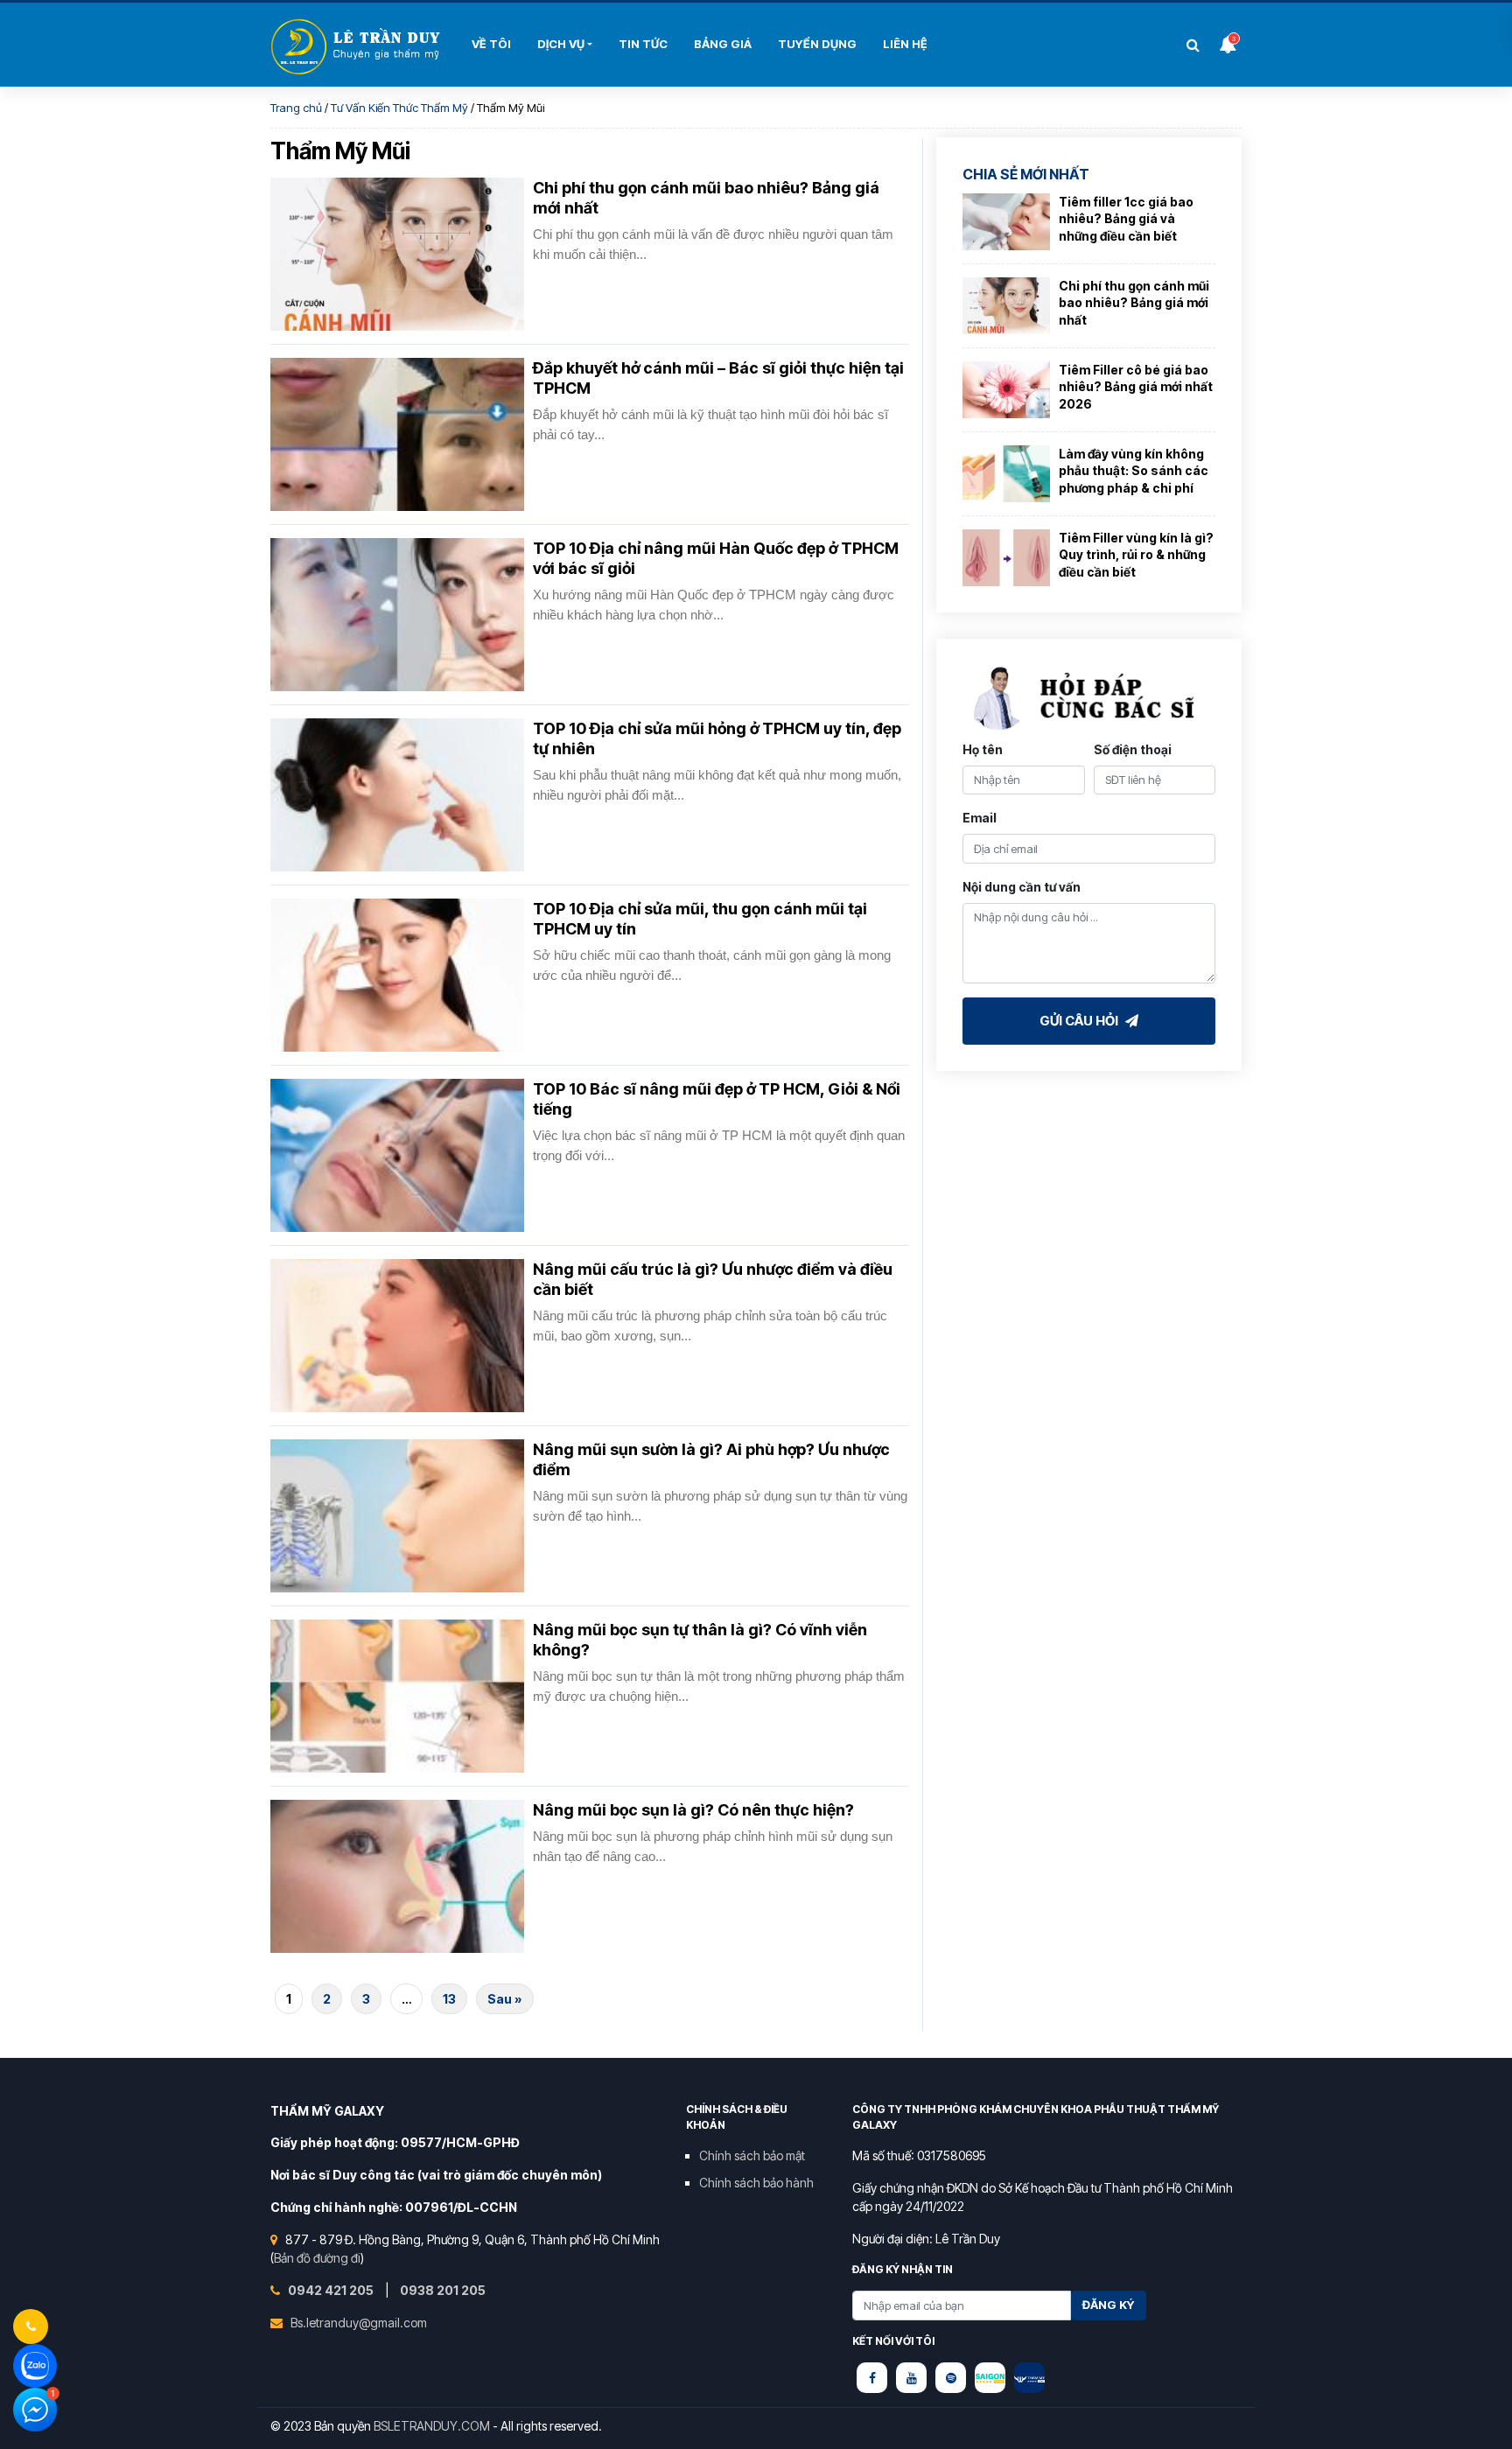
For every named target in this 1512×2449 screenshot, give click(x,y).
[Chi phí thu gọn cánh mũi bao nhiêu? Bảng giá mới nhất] (397, 254)
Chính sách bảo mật (752, 2155)
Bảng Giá (723, 44)
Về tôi (491, 44)
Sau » (505, 1999)
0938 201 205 (443, 2290)
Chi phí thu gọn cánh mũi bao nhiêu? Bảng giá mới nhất (1134, 303)
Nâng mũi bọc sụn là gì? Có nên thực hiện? (693, 1810)
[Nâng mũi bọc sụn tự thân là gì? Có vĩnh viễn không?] (397, 1696)
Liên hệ (905, 44)
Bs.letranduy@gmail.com (359, 2323)
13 (449, 1999)
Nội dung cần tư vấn (1022, 886)
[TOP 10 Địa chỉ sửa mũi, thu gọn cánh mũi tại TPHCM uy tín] (397, 975)
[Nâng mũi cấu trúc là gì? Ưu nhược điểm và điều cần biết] (397, 1336)
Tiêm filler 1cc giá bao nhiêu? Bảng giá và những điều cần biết (1126, 219)
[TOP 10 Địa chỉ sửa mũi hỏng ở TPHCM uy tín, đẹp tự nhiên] (397, 795)
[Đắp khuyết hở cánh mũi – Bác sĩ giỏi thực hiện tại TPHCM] (397, 434)
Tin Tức (643, 44)
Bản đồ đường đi (317, 2258)
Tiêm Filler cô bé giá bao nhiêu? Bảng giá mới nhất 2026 (1136, 387)
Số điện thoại (1133, 749)
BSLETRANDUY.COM (432, 2426)
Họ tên (983, 749)
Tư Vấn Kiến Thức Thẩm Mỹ (399, 108)
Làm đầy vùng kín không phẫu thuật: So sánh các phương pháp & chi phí (1134, 471)
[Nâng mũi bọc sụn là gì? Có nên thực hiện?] (397, 1876)
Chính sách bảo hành (756, 2183)
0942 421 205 (332, 2290)
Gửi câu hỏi (1080, 1020)
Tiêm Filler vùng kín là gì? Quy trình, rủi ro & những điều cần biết (1136, 555)
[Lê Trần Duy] (990, 2378)
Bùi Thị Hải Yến (358, 47)
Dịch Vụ (561, 44)
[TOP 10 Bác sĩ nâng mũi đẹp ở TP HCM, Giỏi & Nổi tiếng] (397, 1155)
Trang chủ (296, 108)
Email (980, 818)
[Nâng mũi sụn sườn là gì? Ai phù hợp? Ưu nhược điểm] (397, 1516)
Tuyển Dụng (817, 44)
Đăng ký (1109, 2305)
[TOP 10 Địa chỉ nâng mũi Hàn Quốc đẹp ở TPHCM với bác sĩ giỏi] (397, 615)
